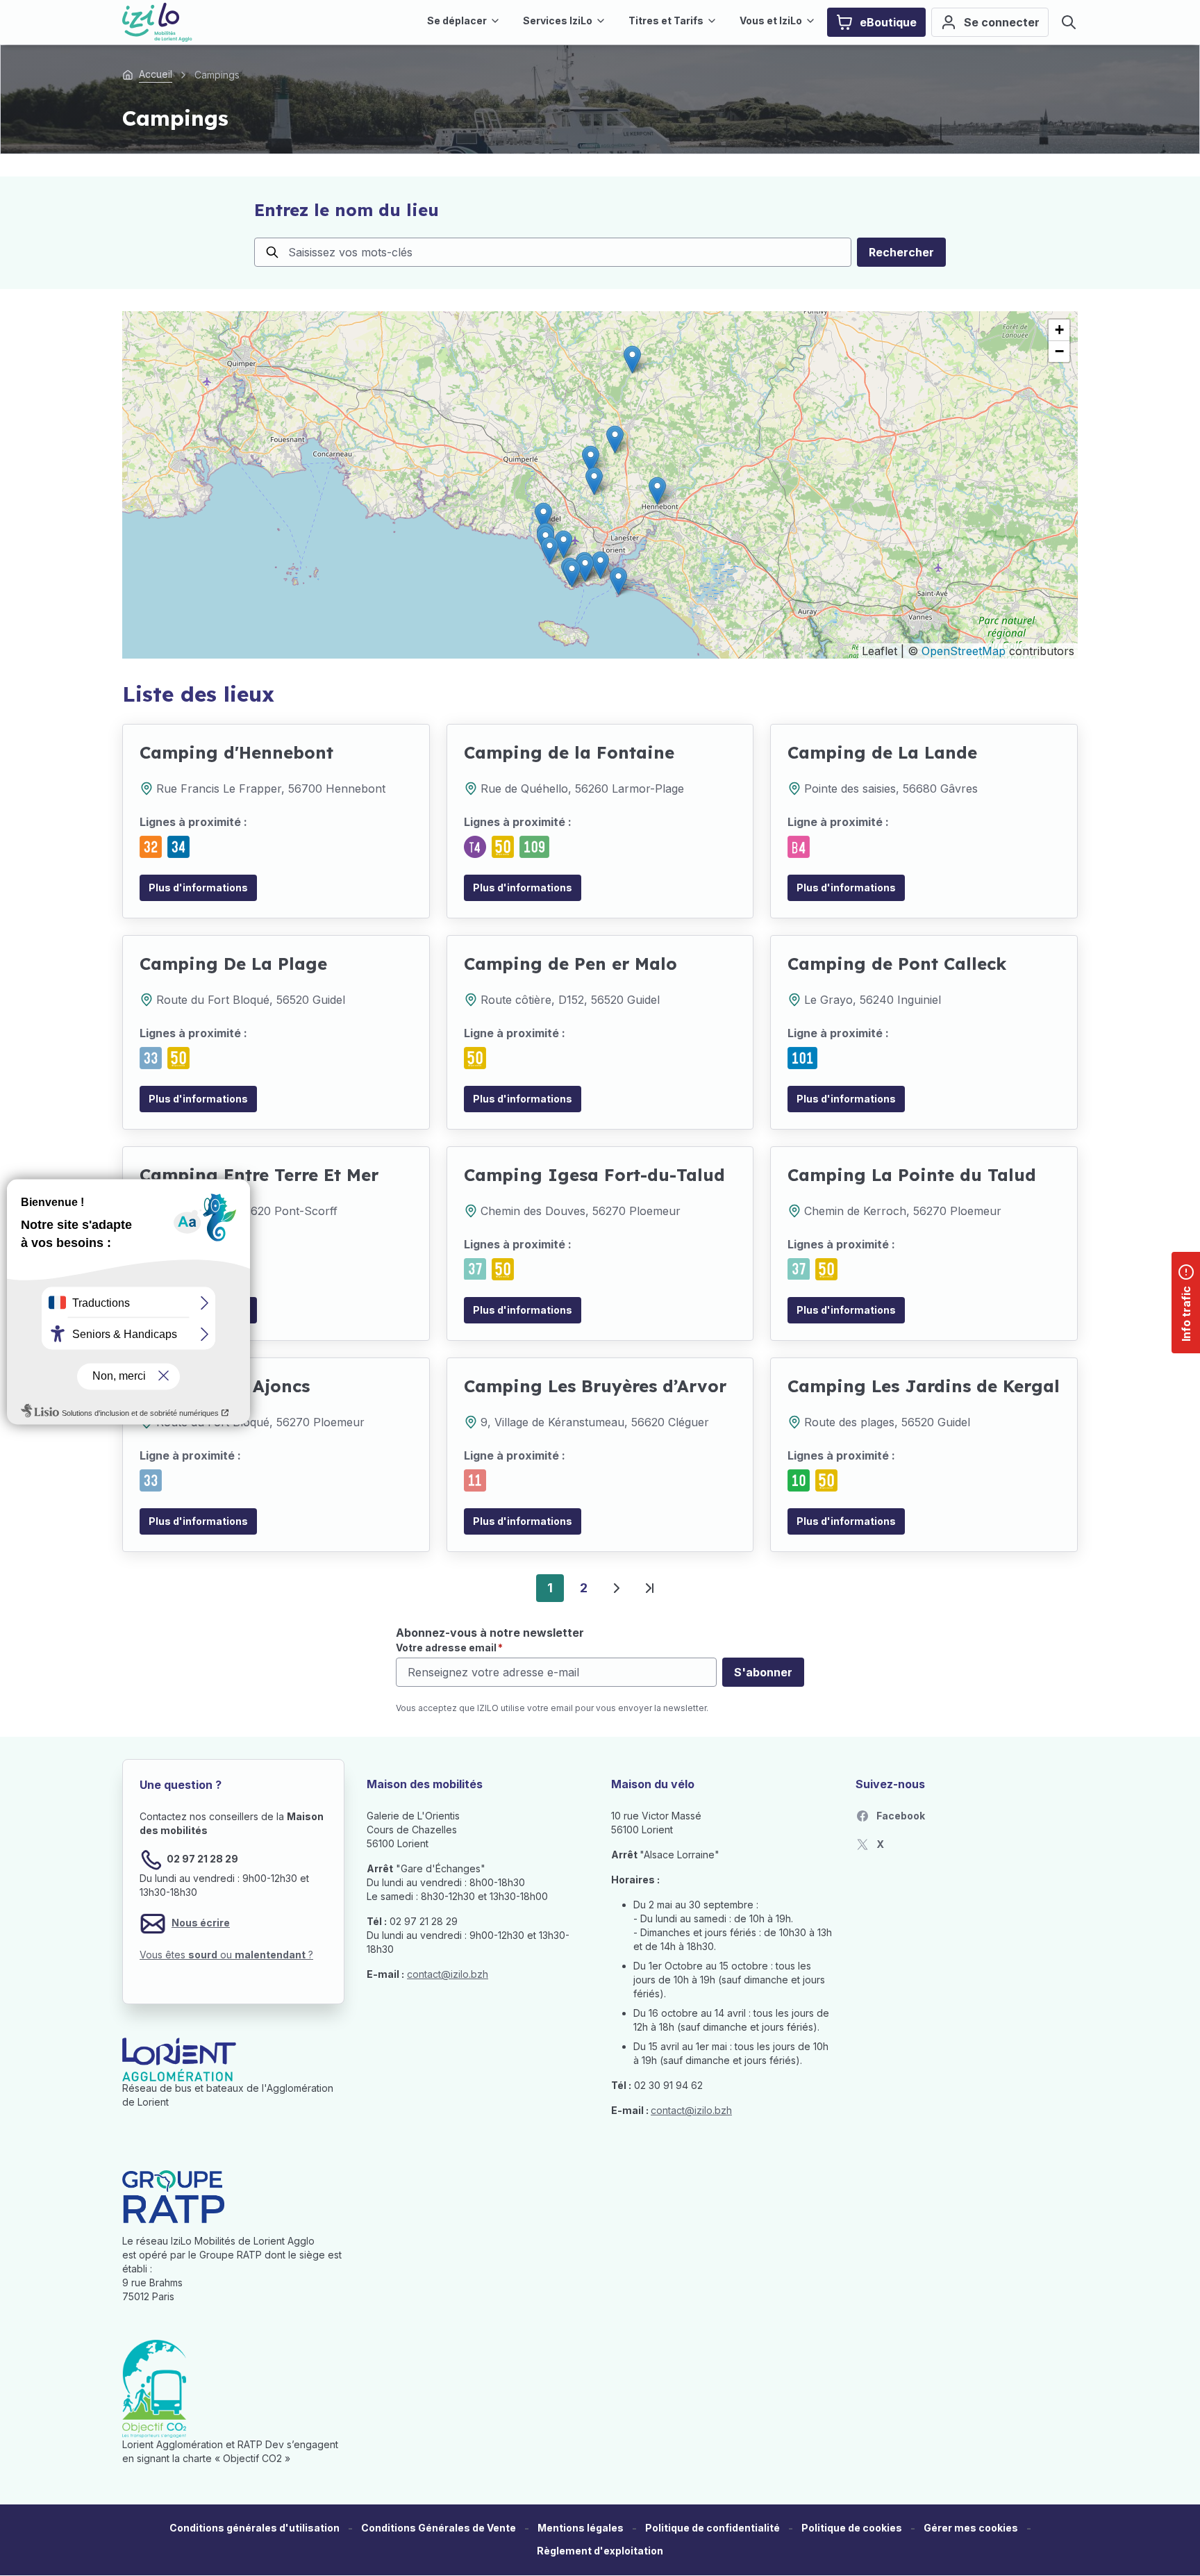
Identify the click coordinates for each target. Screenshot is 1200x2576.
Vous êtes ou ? (226, 1955)
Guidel (329, 1000)
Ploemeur (655, 1211)
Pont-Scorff (306, 1211)
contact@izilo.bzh (448, 1974)
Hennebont (356, 789)
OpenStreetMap (964, 651)
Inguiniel (919, 1000)
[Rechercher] (1069, 22)
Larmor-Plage (648, 789)
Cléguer (689, 1422)
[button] (657, 491)
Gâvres (959, 789)
